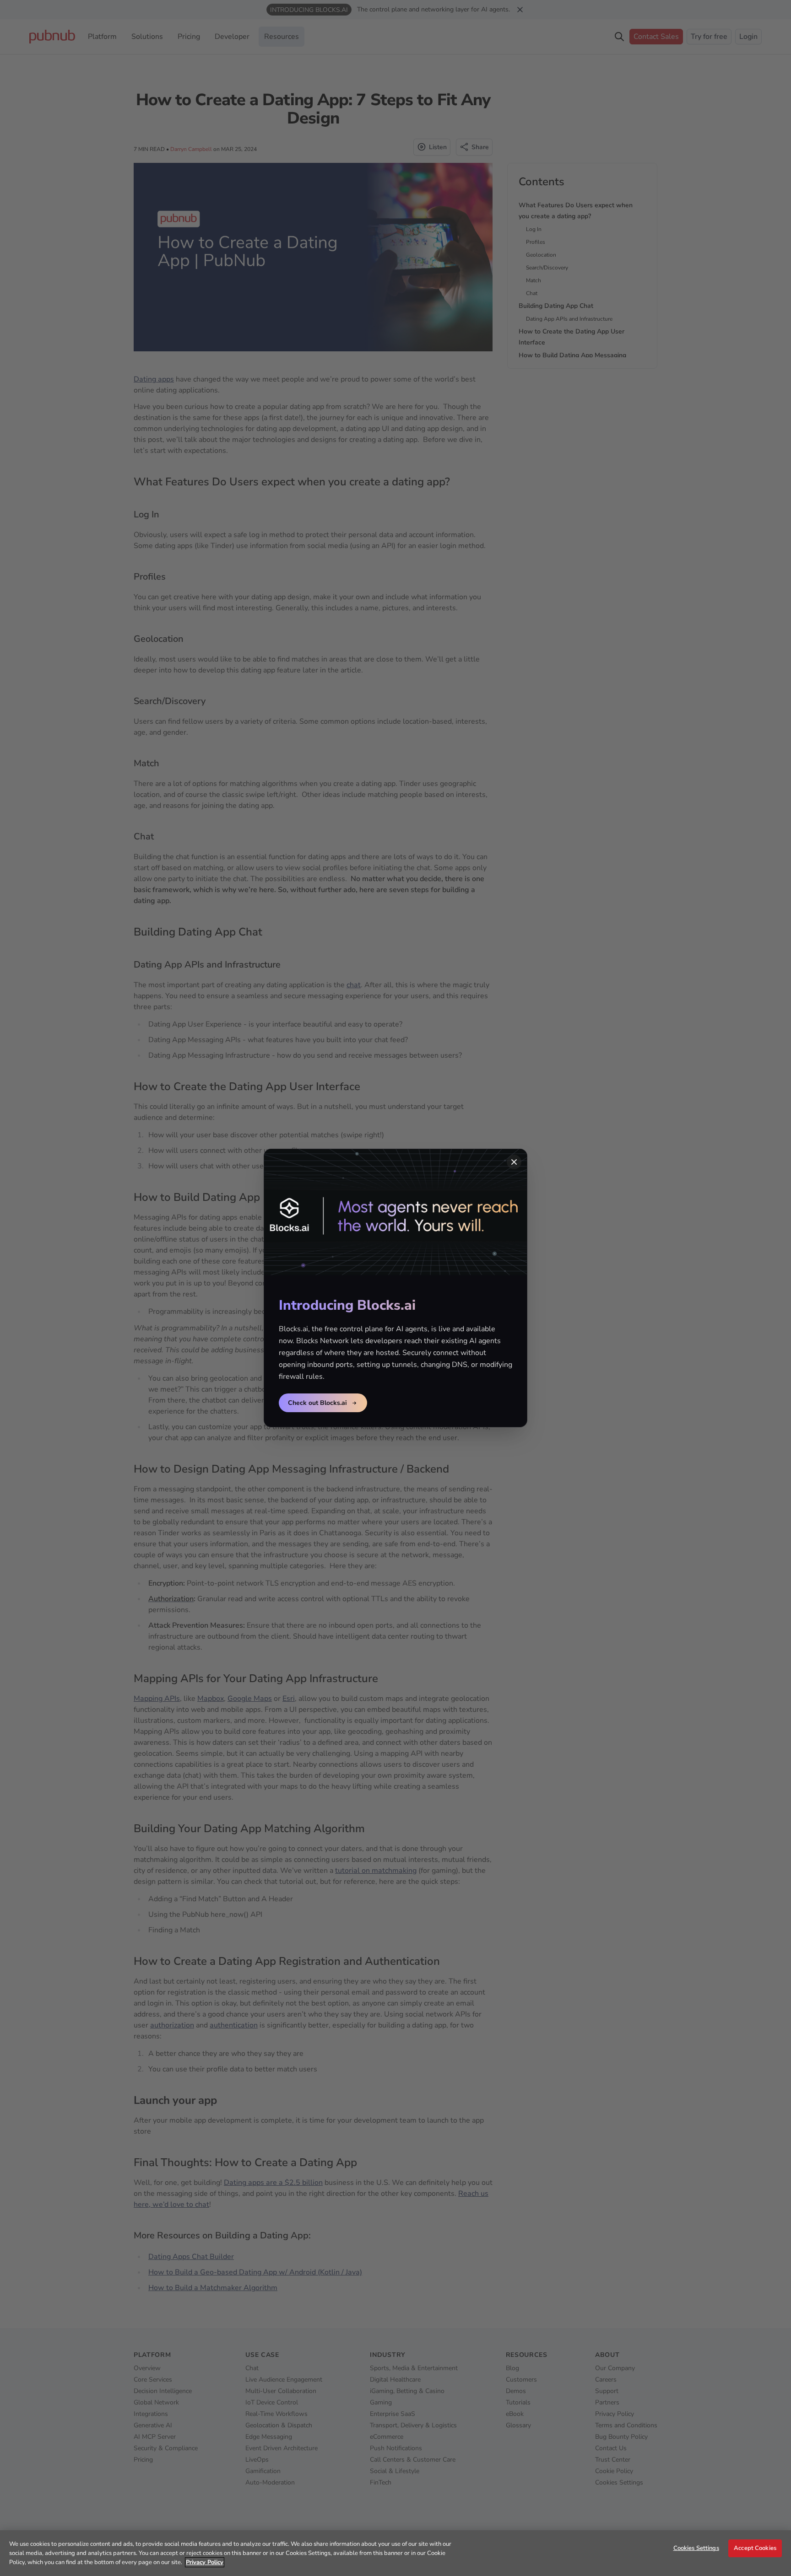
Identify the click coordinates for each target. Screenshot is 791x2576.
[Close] (514, 1162)
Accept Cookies (755, 2548)
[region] (395, 2553)
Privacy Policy (205, 2562)
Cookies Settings (696, 2548)
